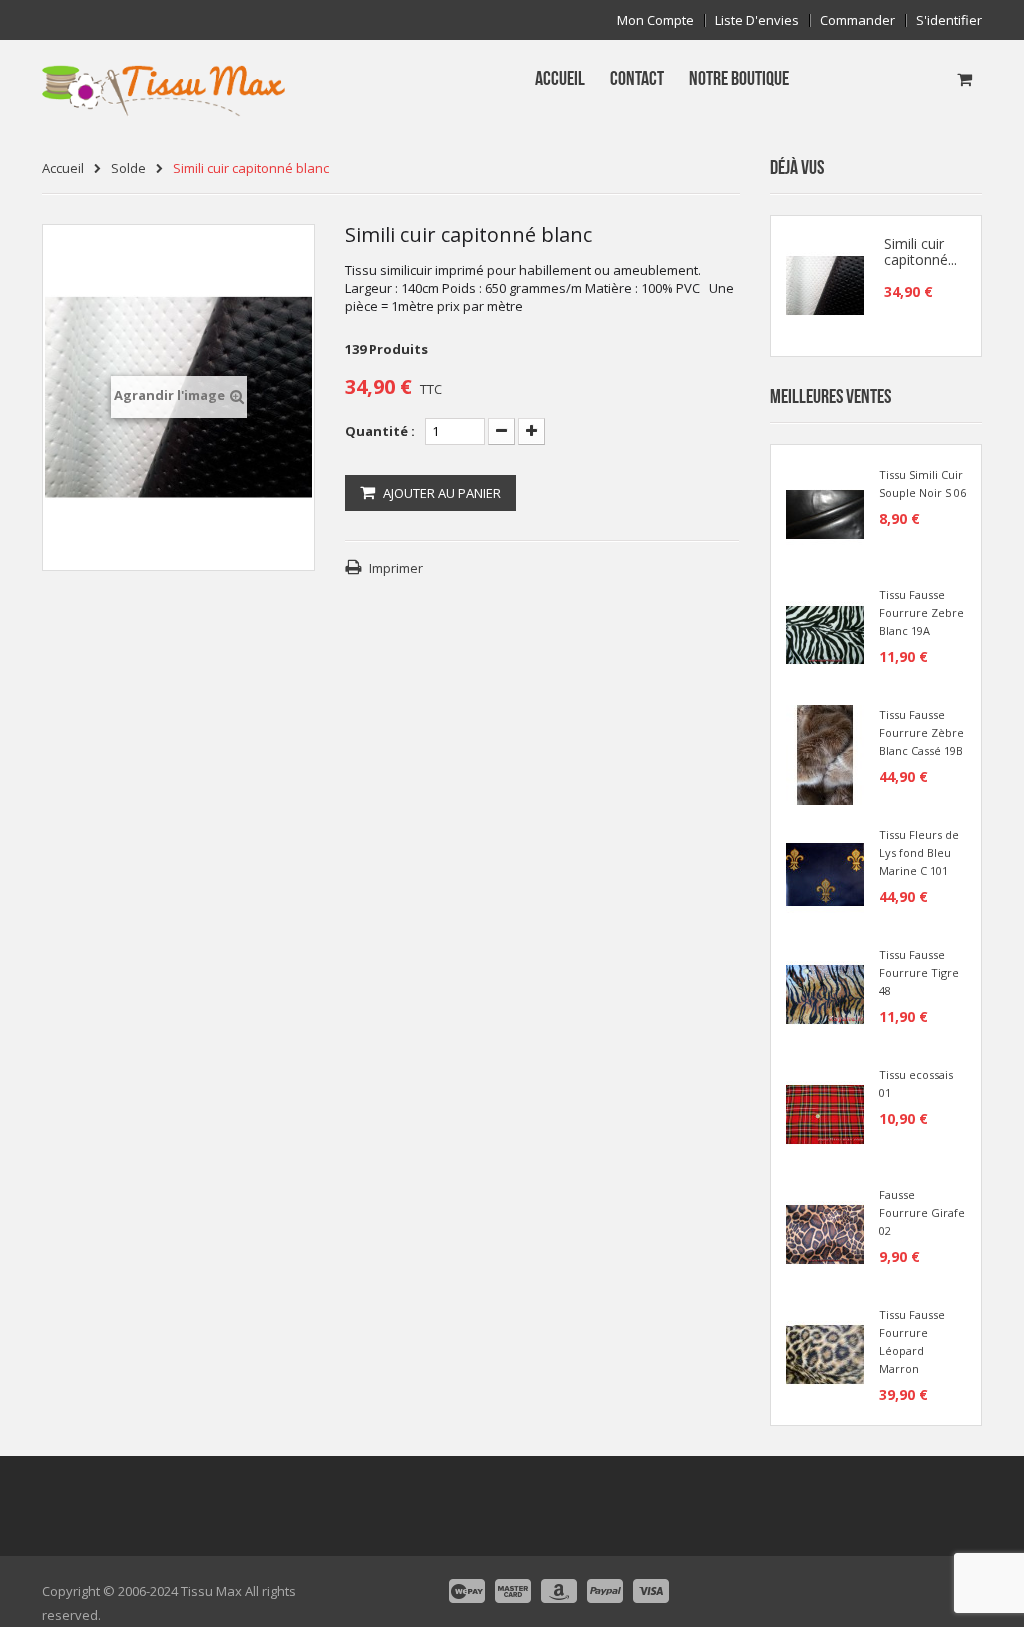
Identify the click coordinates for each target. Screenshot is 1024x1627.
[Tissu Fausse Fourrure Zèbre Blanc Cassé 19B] (825, 753)
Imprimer (396, 568)
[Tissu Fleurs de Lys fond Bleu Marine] (825, 873)
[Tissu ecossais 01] (825, 1113)
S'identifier (949, 20)
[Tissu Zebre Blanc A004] (825, 633)
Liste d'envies (757, 20)
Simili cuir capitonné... (920, 252)
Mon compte (655, 20)
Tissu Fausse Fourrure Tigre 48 (919, 972)
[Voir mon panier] (964, 79)
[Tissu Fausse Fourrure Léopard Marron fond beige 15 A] (825, 1353)
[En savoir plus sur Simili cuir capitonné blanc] (825, 286)
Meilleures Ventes (830, 397)
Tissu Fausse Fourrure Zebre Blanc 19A (921, 612)
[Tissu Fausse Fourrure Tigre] (825, 993)
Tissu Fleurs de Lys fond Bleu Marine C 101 (919, 852)
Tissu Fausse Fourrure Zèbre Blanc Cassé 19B (921, 732)
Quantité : (380, 431)
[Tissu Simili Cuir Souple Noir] (825, 513)
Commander (857, 20)
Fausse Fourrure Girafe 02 (922, 1212)
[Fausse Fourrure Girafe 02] (825, 1233)
